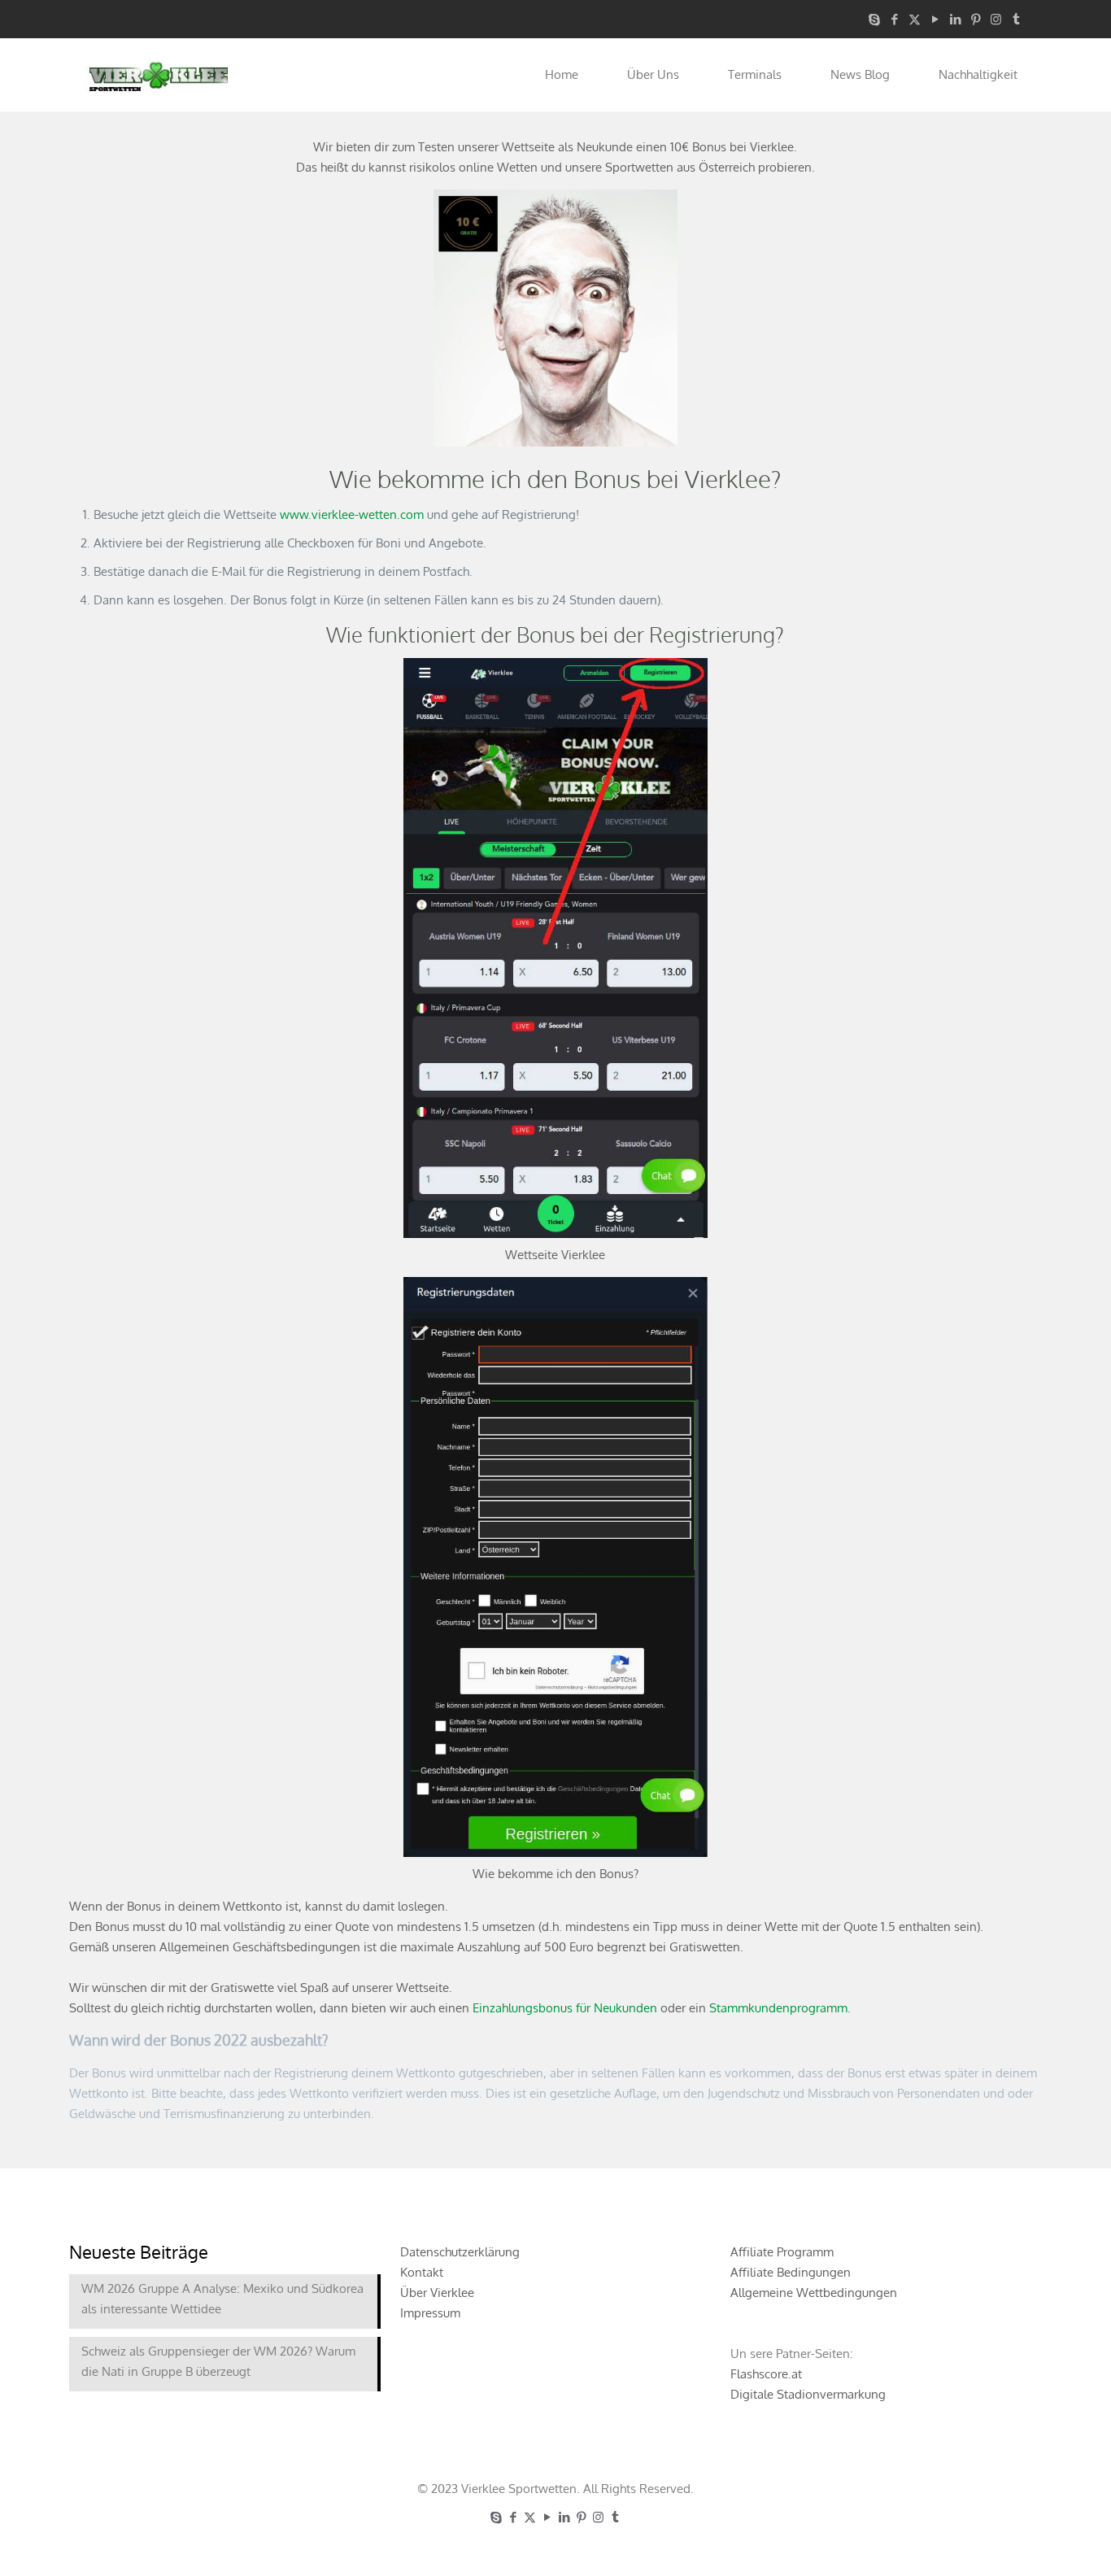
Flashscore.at (766, 2374)
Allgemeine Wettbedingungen (814, 2293)
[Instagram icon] (996, 19)
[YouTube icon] (935, 19)
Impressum (430, 2313)
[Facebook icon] (894, 19)
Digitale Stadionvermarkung (808, 2394)
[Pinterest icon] (976, 19)
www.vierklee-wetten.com (352, 514)
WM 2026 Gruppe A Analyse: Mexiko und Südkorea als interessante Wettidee (222, 2299)
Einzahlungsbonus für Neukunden (565, 2008)
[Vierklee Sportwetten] (159, 75)
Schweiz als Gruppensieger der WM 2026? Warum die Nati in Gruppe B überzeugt (218, 2361)
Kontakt (422, 2272)
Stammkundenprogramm (778, 2008)
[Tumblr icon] (1016, 19)
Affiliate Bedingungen (791, 2272)
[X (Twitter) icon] (915, 19)
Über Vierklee (437, 2293)
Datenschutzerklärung (460, 2252)
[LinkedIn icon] (955, 19)
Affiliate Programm (782, 2252)
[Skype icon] (874, 19)
